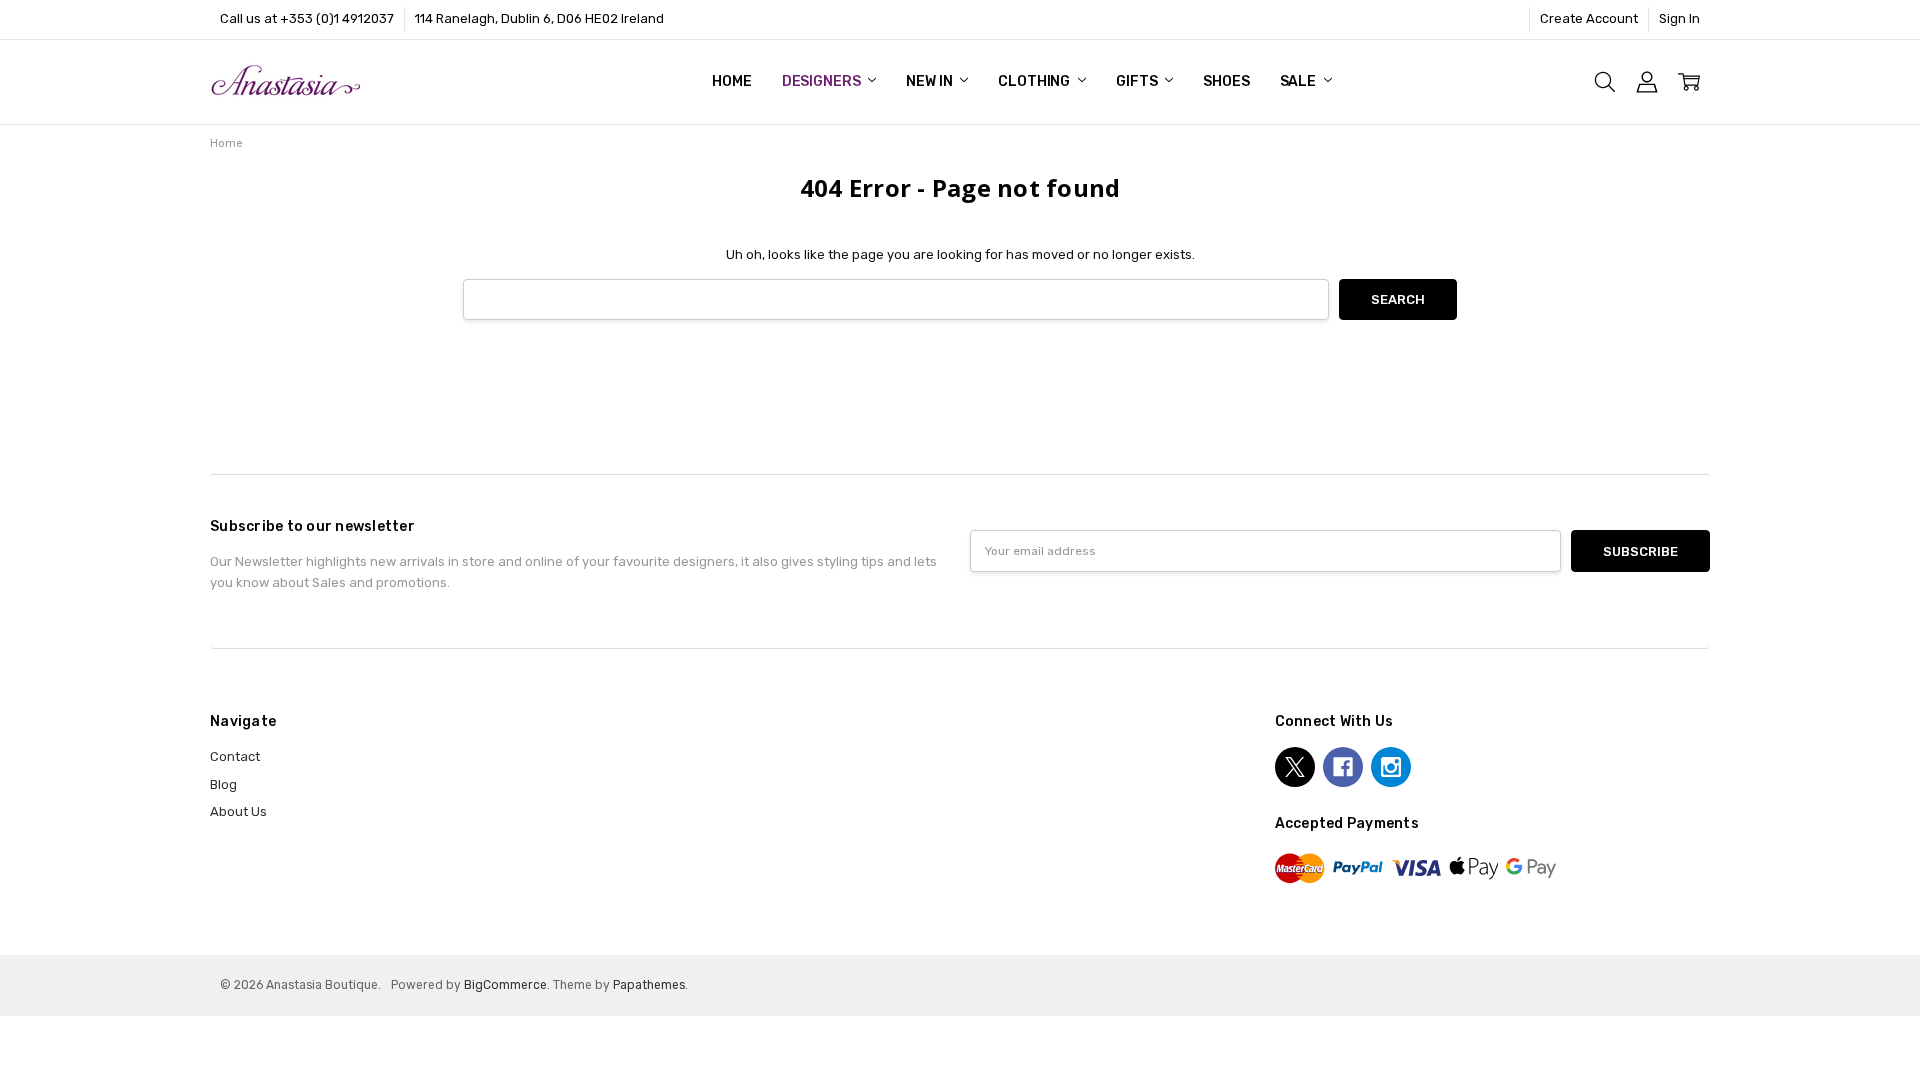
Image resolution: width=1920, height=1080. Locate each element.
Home (731, 81)
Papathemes (649, 985)
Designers (823, 81)
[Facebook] (1343, 767)
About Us (238, 811)
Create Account (1589, 18)
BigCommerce (505, 985)
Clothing (1035, 81)
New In (930, 81)
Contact (235, 756)
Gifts (1138, 81)
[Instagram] (1391, 767)
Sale (1299, 81)
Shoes (1226, 81)
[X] (1295, 767)
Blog (223, 784)
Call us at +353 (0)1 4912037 (307, 18)
